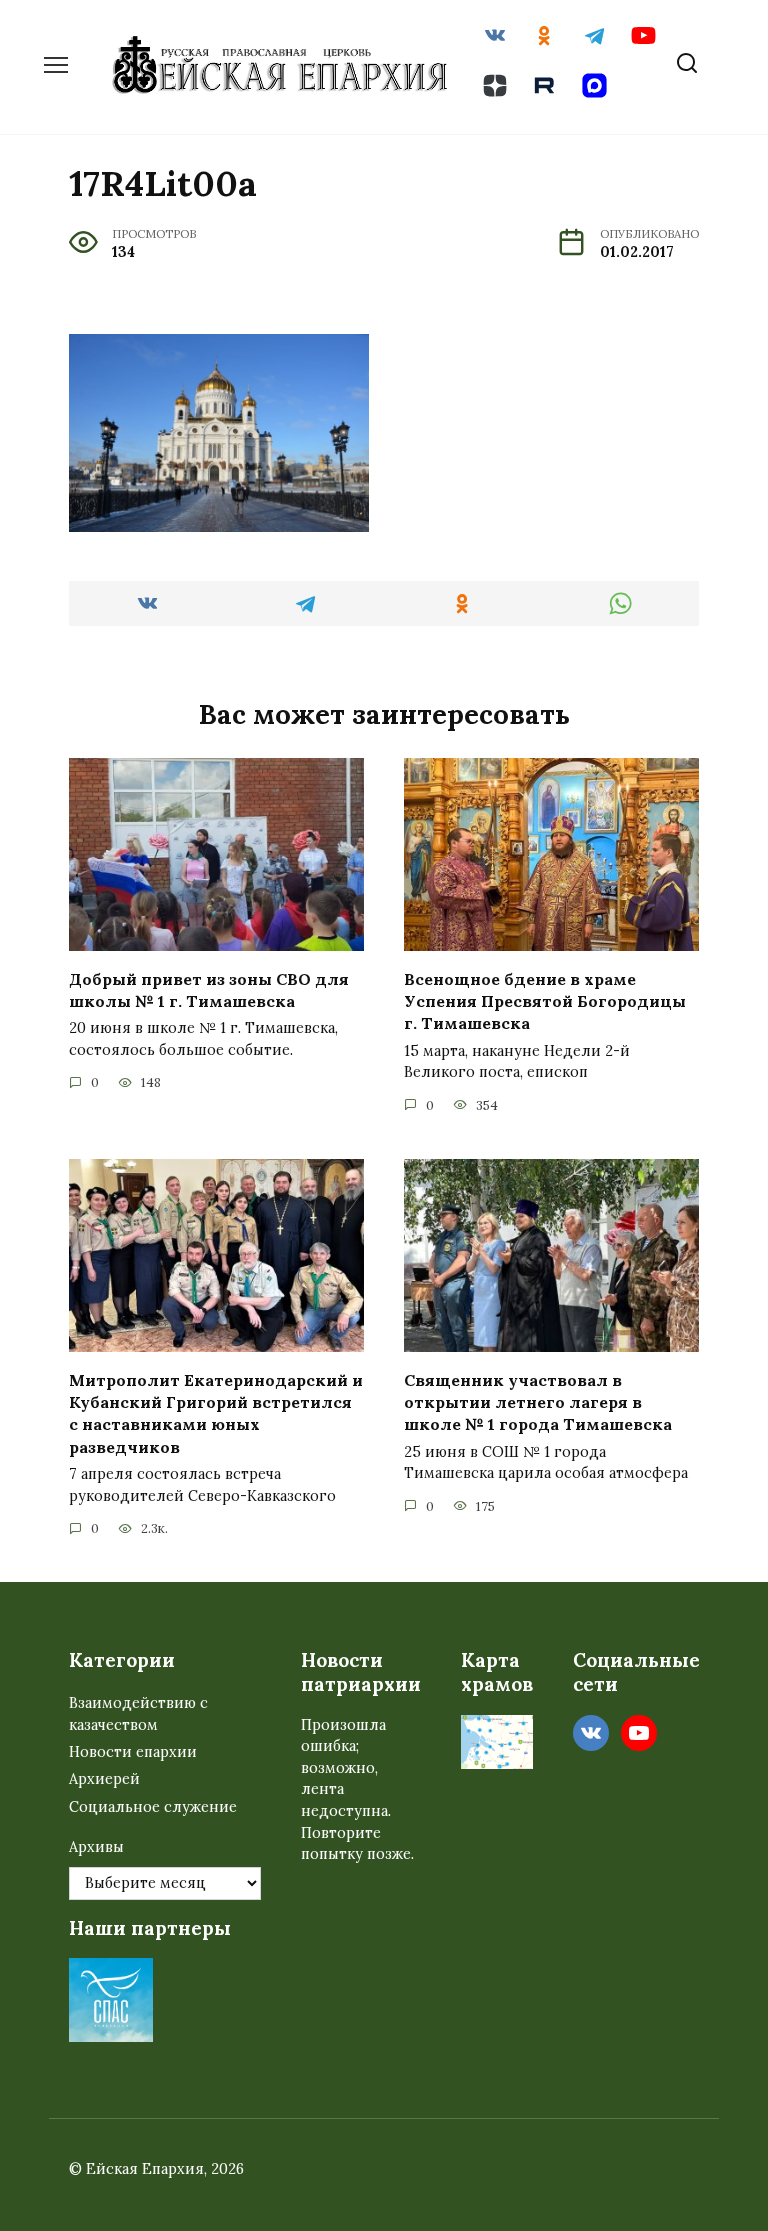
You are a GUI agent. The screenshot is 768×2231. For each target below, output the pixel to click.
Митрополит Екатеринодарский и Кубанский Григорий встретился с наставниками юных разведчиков (216, 1412)
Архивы (96, 1847)
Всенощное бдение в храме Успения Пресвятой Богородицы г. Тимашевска (545, 1000)
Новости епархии (133, 1752)
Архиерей (104, 1779)
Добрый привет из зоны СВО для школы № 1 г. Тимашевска (209, 989)
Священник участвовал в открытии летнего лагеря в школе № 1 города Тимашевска (538, 1401)
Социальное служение (153, 1807)
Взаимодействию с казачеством (138, 1714)
